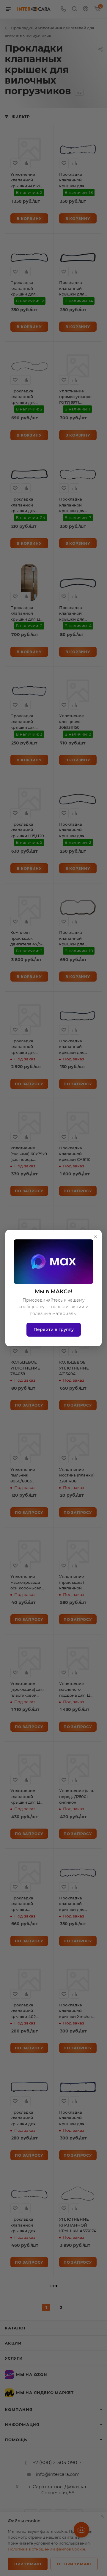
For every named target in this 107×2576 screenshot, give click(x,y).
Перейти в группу (54, 1329)
